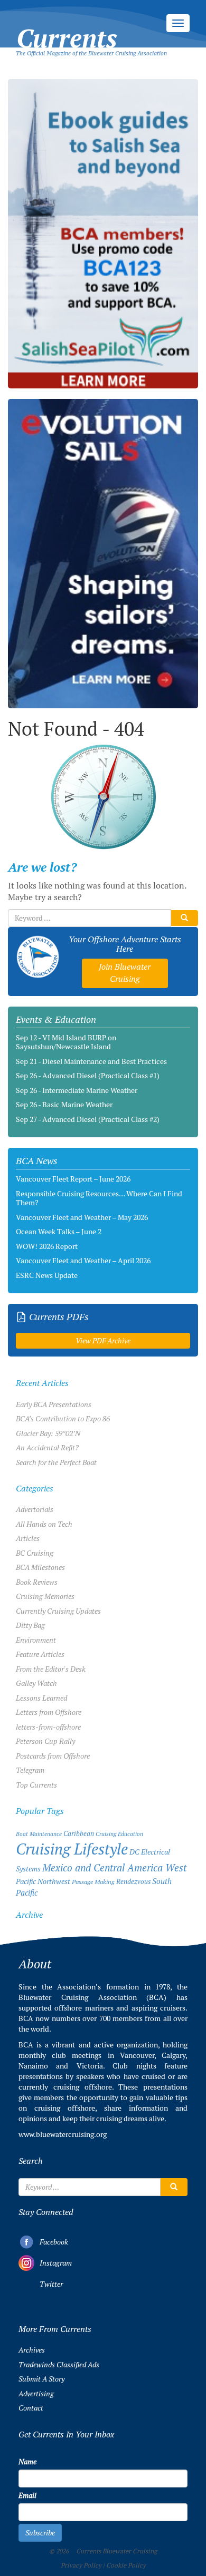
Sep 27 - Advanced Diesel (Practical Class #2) (88, 1119)
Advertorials (35, 1509)
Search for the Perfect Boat (56, 1462)
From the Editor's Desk (51, 1669)
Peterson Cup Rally (45, 1741)
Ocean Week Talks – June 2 (59, 1232)
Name (27, 2462)
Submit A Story (41, 2379)
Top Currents (36, 1785)
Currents (67, 27)
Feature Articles (40, 1654)
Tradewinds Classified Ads (59, 2365)
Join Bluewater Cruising (125, 973)
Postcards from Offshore (53, 1756)
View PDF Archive (103, 1341)
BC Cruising (35, 1553)
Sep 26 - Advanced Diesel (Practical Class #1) (88, 1076)
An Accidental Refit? (47, 1448)
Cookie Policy (126, 2565)
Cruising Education (119, 1834)
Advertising (36, 2394)
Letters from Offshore (49, 1712)
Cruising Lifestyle (72, 1849)
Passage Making (93, 1882)
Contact (31, 2408)
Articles (28, 1538)
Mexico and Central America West (114, 1868)
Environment (36, 1640)
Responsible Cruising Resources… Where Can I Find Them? (99, 1198)
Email (27, 2495)
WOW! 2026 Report (47, 1246)
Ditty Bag (30, 1625)
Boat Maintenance (39, 1834)
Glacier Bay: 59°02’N (48, 1433)
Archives (32, 2350)
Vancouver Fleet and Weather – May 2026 (82, 1217)
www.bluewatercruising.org (63, 2134)
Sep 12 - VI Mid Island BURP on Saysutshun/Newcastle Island (66, 1042)
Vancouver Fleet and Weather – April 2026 (83, 1261)
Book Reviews (37, 1582)
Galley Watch (36, 1683)
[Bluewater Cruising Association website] (38, 957)
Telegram (30, 1770)
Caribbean (79, 1834)
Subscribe (40, 2533)
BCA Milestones (40, 1567)
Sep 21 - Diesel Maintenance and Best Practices (91, 1061)
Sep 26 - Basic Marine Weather (64, 1105)
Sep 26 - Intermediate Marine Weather (77, 1090)
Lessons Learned (41, 1698)
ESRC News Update (47, 1275)
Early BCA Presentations (54, 1404)
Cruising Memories (45, 1596)
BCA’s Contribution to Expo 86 (63, 1419)
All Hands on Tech (44, 1524)
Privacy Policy (81, 2565)
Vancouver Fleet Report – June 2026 (73, 1179)
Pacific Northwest (43, 1881)
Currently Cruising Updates (58, 1611)
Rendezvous (133, 1882)
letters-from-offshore (48, 1727)
